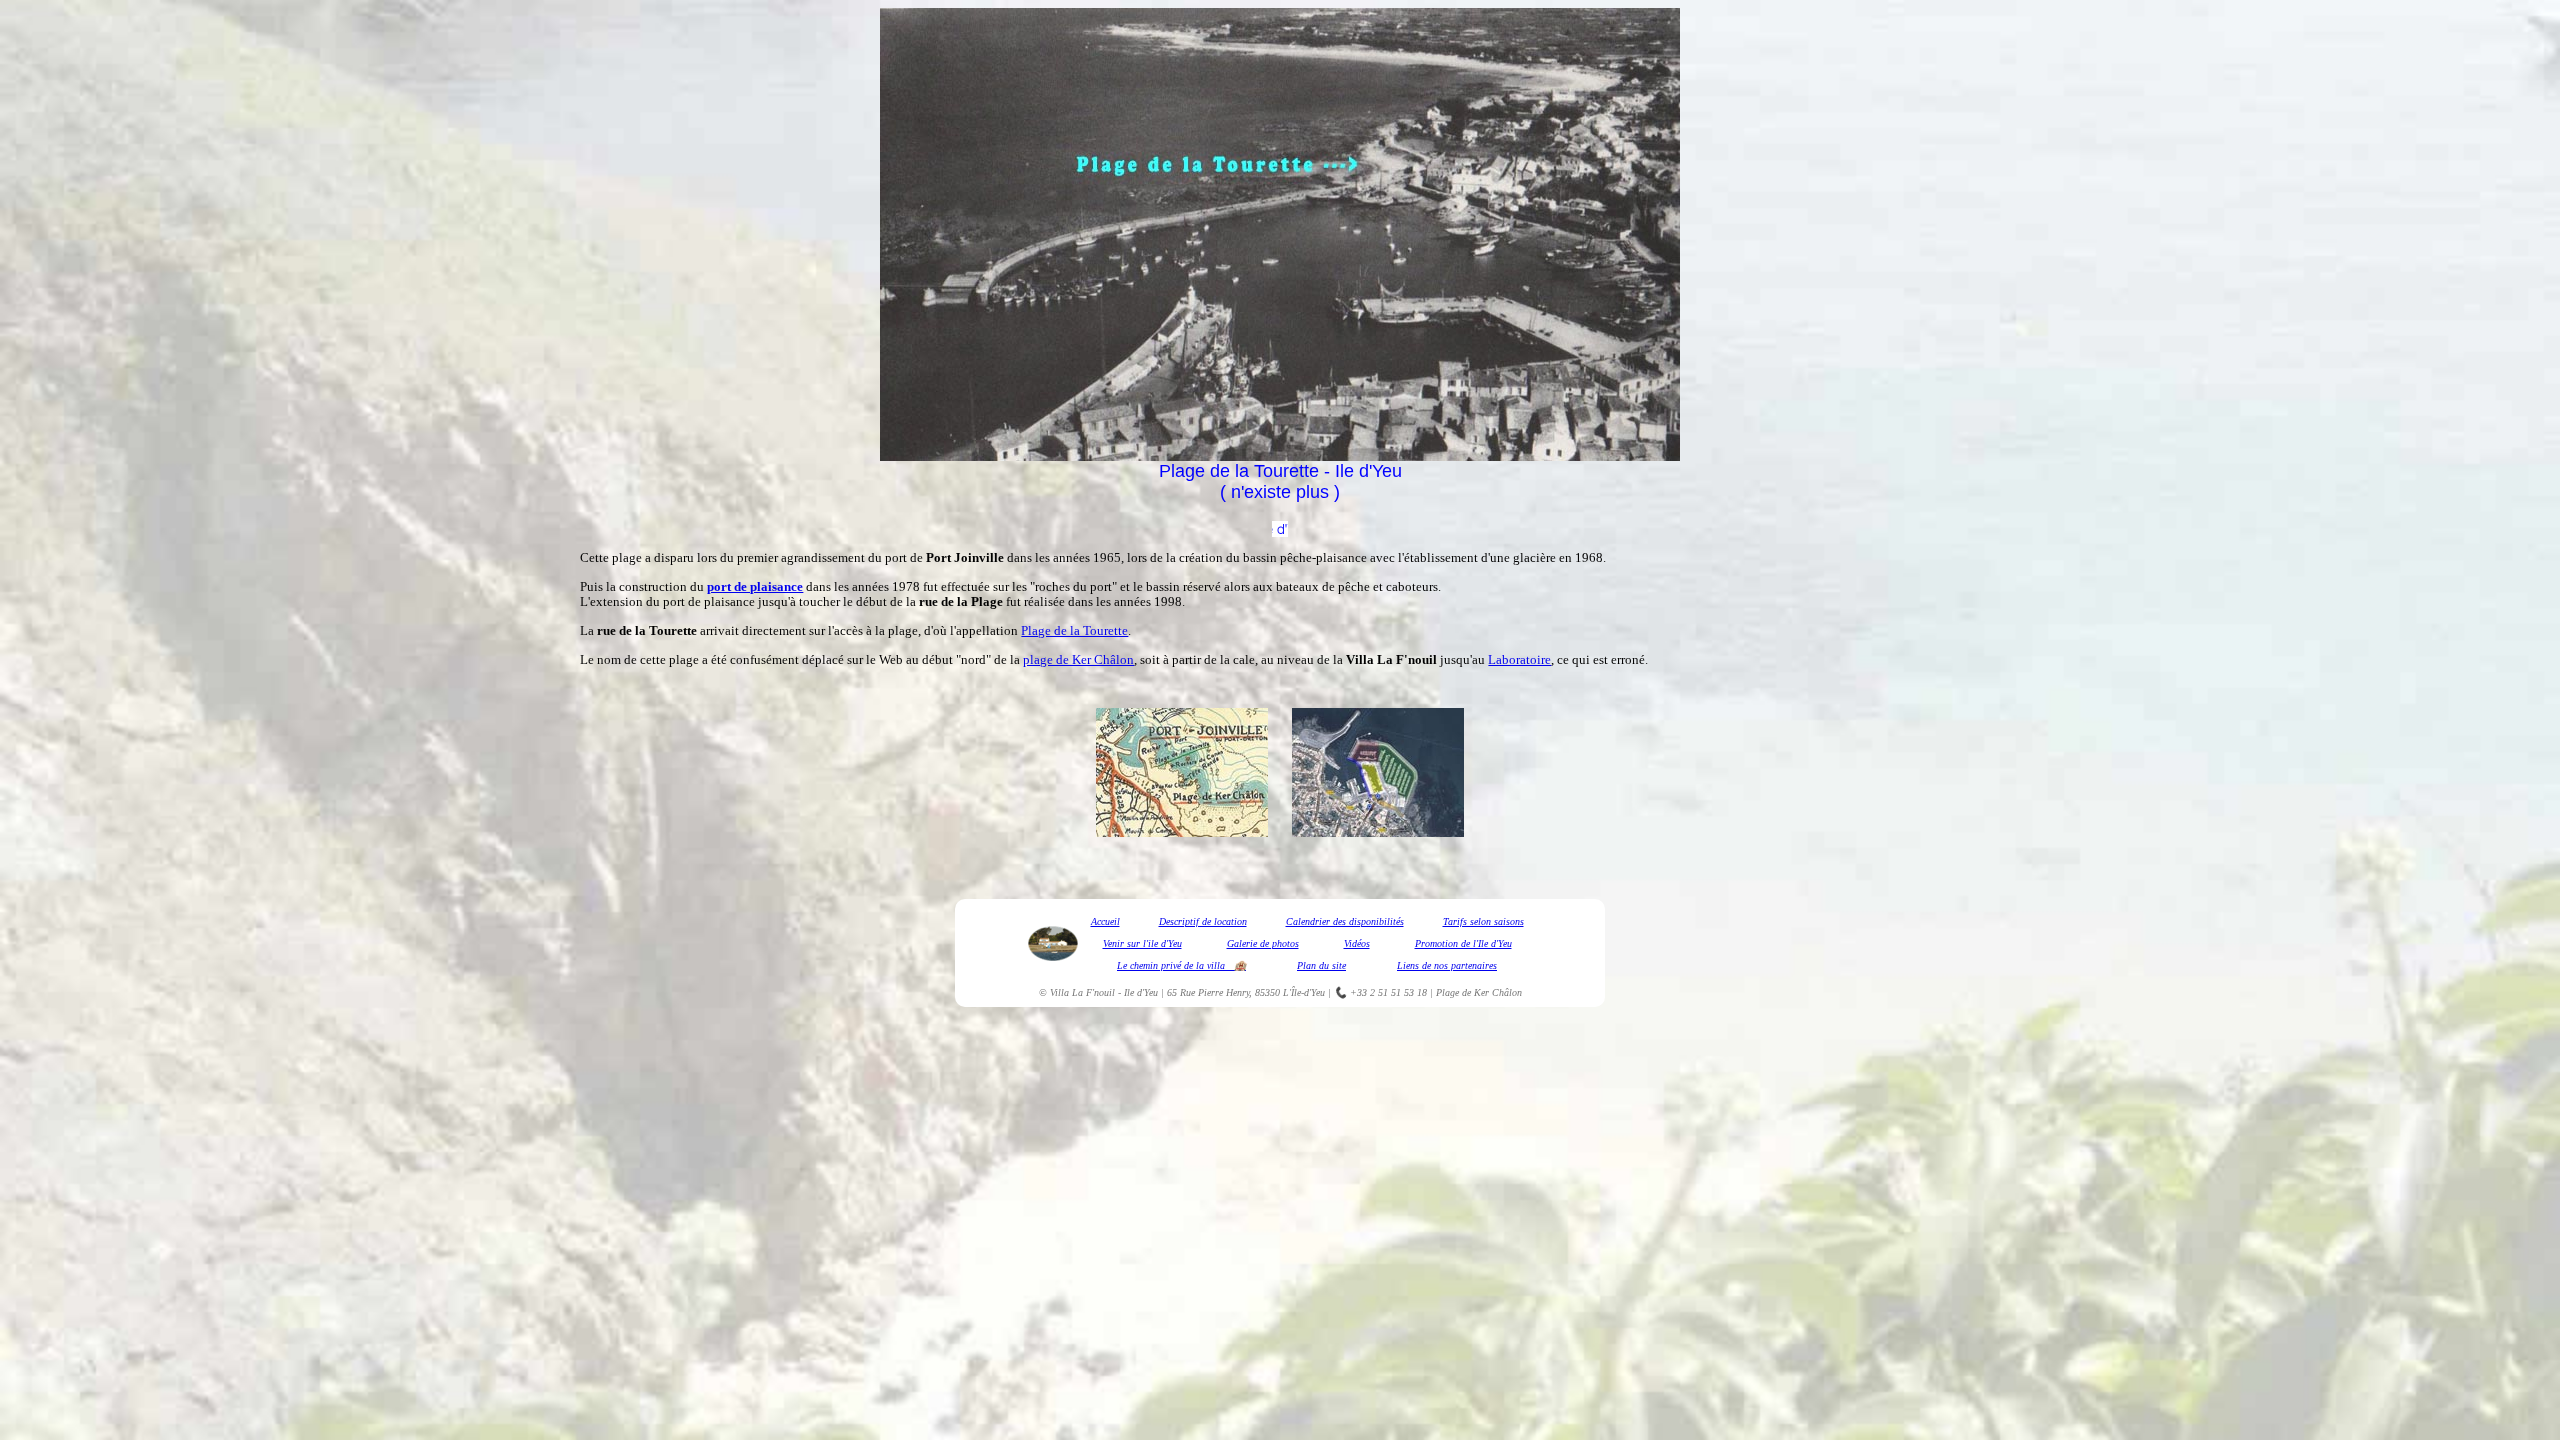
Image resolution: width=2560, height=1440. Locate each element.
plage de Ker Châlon (1078, 659)
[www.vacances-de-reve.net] (1280, 531)
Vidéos (1357, 943)
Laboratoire (1519, 659)
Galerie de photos (1263, 943)
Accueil (1105, 921)
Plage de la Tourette (1074, 630)
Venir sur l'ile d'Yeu (1142, 943)
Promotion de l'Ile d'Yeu (1463, 943)
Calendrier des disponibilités (1345, 921)
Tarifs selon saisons (1483, 921)
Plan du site (1321, 965)
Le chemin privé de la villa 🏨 (1181, 965)
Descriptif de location (1203, 921)
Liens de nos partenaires (1447, 965)
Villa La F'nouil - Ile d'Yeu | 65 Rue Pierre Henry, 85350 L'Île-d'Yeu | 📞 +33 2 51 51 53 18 (1238, 992)
